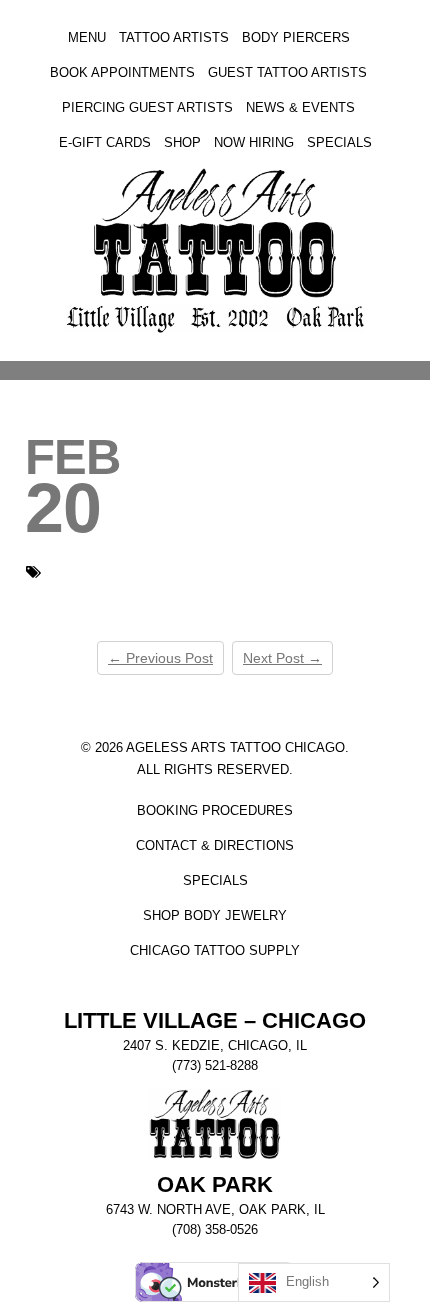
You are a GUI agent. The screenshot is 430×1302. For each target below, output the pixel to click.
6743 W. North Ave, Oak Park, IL (215, 1210)
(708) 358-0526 (215, 1230)
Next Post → (282, 658)
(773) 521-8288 (215, 1066)
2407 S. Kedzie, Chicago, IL (215, 1046)
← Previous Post (160, 658)
